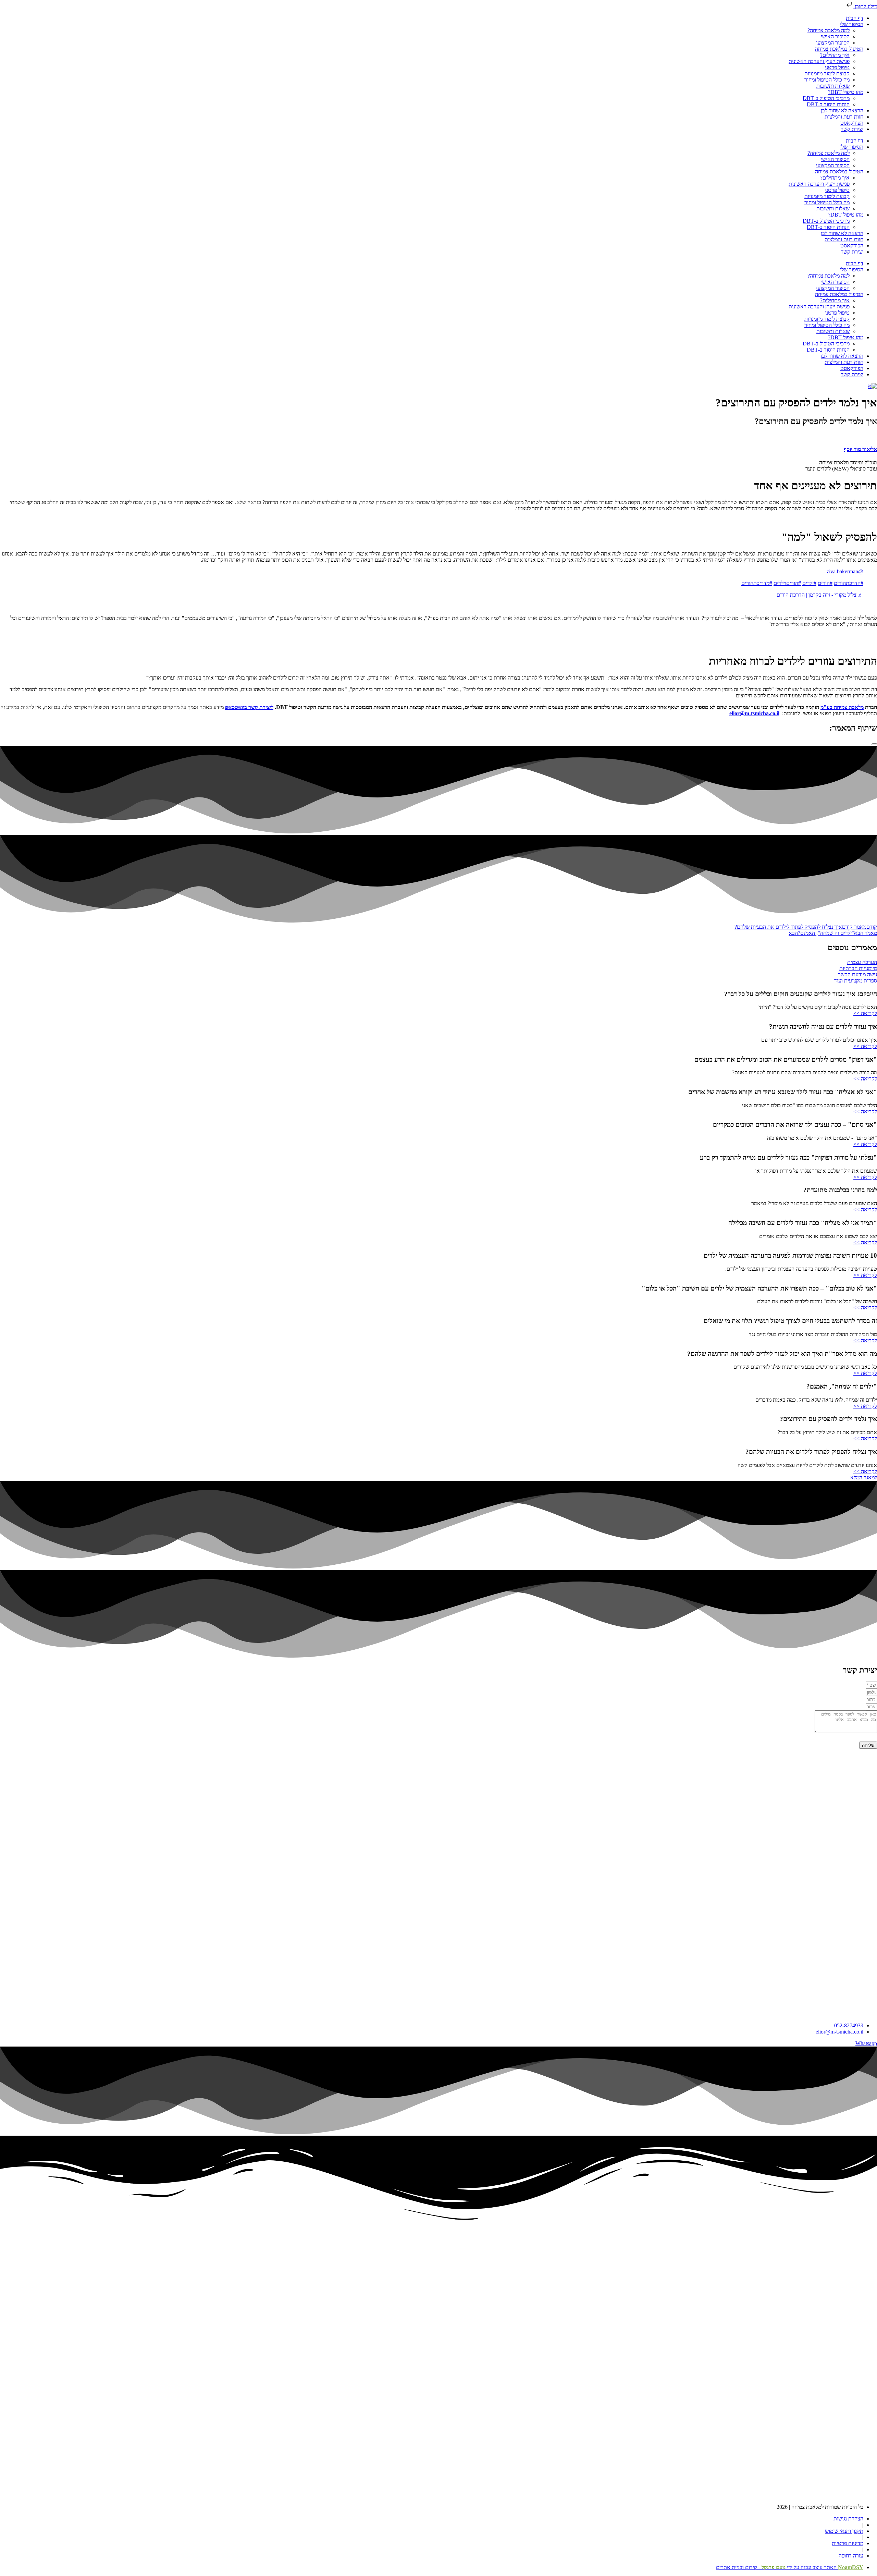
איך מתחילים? (835, 55)
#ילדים (809, 583)
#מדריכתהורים (757, 583)
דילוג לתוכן (865, 6)
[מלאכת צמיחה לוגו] (873, 386)
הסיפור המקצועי (833, 43)
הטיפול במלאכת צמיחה (839, 49)
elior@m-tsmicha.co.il (754, 713)
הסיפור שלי (852, 24)
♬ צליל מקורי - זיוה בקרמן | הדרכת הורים (820, 595)
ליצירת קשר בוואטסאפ (249, 707)
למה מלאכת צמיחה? (829, 30)
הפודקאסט (852, 123)
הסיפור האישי (835, 36)
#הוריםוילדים (787, 583)
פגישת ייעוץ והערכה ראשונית (819, 61)
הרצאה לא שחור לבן (842, 111)
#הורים (825, 583)
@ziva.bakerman (845, 571)
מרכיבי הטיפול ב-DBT (826, 98)
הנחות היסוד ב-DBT (828, 104)
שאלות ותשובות (833, 86)
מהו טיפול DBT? (846, 92)
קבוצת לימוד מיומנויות (827, 74)
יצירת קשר (852, 129)
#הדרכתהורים (849, 583)
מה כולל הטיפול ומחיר (827, 80)
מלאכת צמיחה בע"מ (842, 707)
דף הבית (855, 18)
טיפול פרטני (837, 67)
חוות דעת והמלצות (844, 117)
